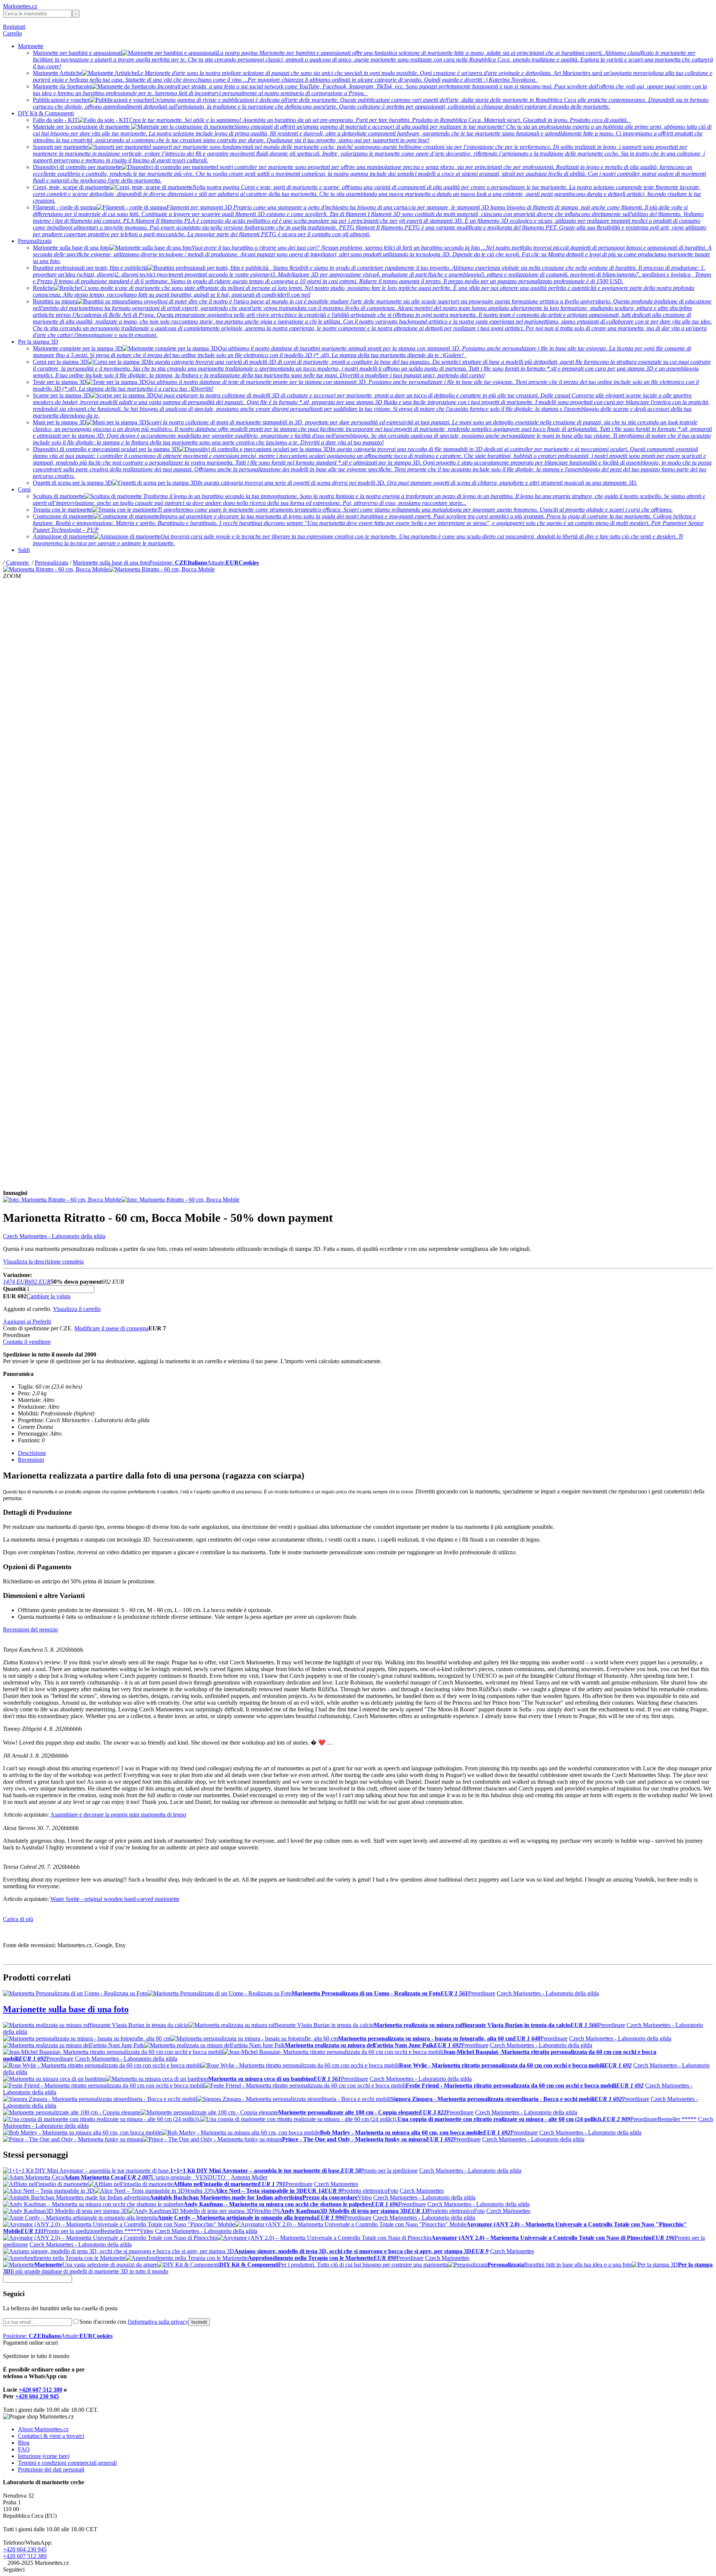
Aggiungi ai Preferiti (27, 1322)
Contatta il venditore (27, 1342)
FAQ (24, 2449)
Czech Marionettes (336, 2184)
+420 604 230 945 (37, 2396)
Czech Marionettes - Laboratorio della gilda (54, 1236)
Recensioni (31, 1460)
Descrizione (32, 1453)
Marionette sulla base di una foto (111, 563)
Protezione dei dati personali (51, 2469)
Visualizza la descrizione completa (43, 1262)
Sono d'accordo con (134, 2322)
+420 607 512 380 (40, 2390)
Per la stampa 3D (38, 342)
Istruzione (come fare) (44, 2456)
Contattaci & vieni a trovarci (51, 2436)
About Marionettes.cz (43, 2429)
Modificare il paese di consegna (111, 1328)
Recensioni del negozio (30, 1629)
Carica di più (18, 1919)
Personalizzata (35, 241)
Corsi (24, 489)
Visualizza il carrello (77, 1309)
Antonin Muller (249, 2177)
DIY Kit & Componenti (46, 113)
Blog (24, 2443)
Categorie (18, 563)
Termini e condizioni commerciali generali (67, 2463)
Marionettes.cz (20, 6)
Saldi (24, 550)
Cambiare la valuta (48, 1296)
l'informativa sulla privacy (158, 2322)
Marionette (31, 46)
